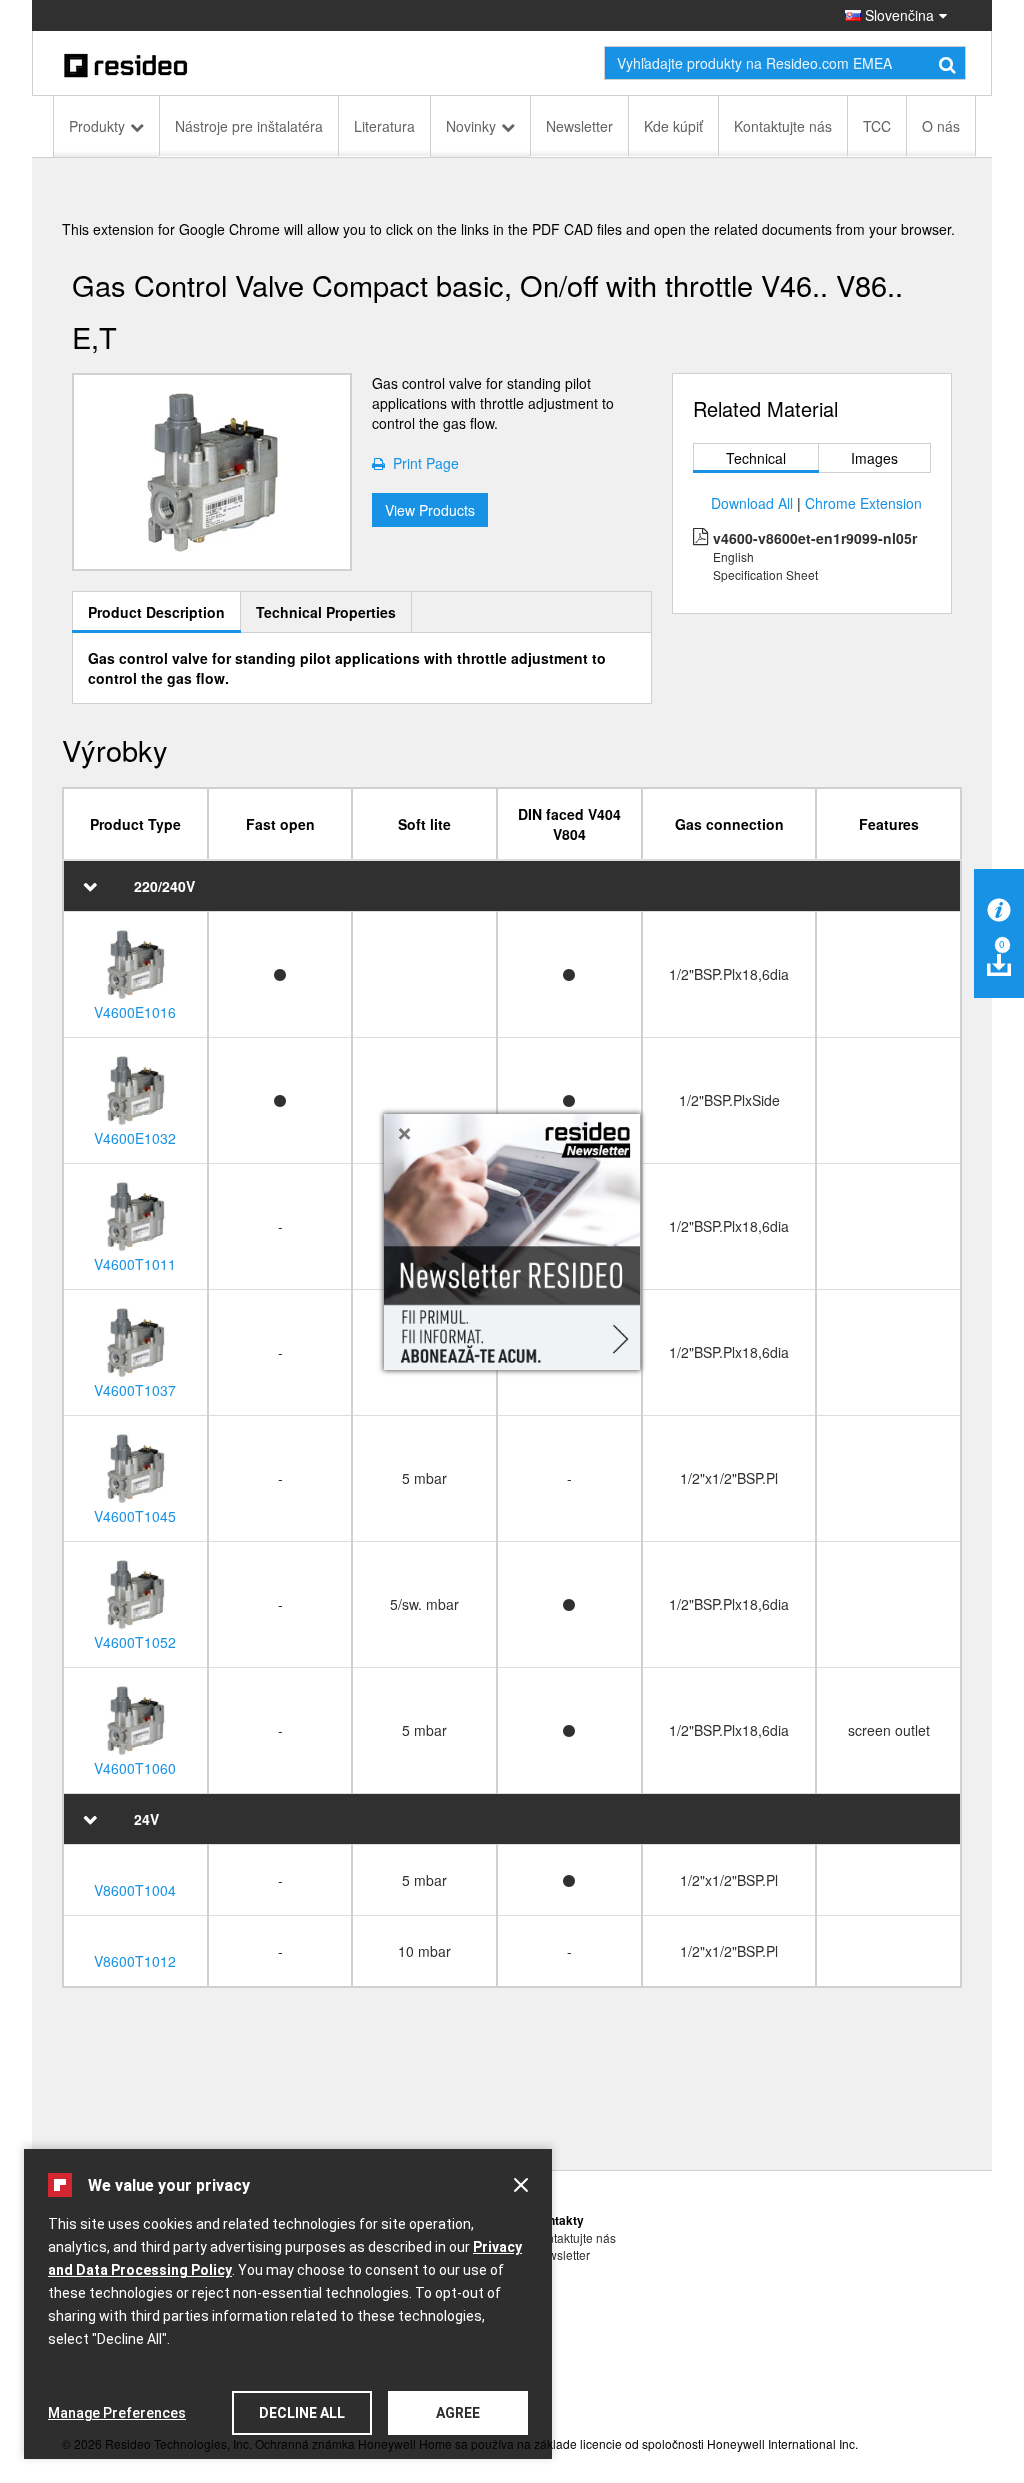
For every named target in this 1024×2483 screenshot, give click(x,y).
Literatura (384, 126)
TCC (877, 126)
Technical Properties (326, 612)
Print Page (422, 463)
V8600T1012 (135, 1961)
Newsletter (579, 126)
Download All (752, 503)
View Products (430, 510)
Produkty (97, 126)
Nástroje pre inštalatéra (249, 126)
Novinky (471, 126)
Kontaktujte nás (783, 126)
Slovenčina (897, 15)
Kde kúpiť (673, 126)
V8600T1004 (135, 1890)
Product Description (156, 612)
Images (874, 458)
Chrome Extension (863, 503)
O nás (941, 126)
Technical (756, 458)
